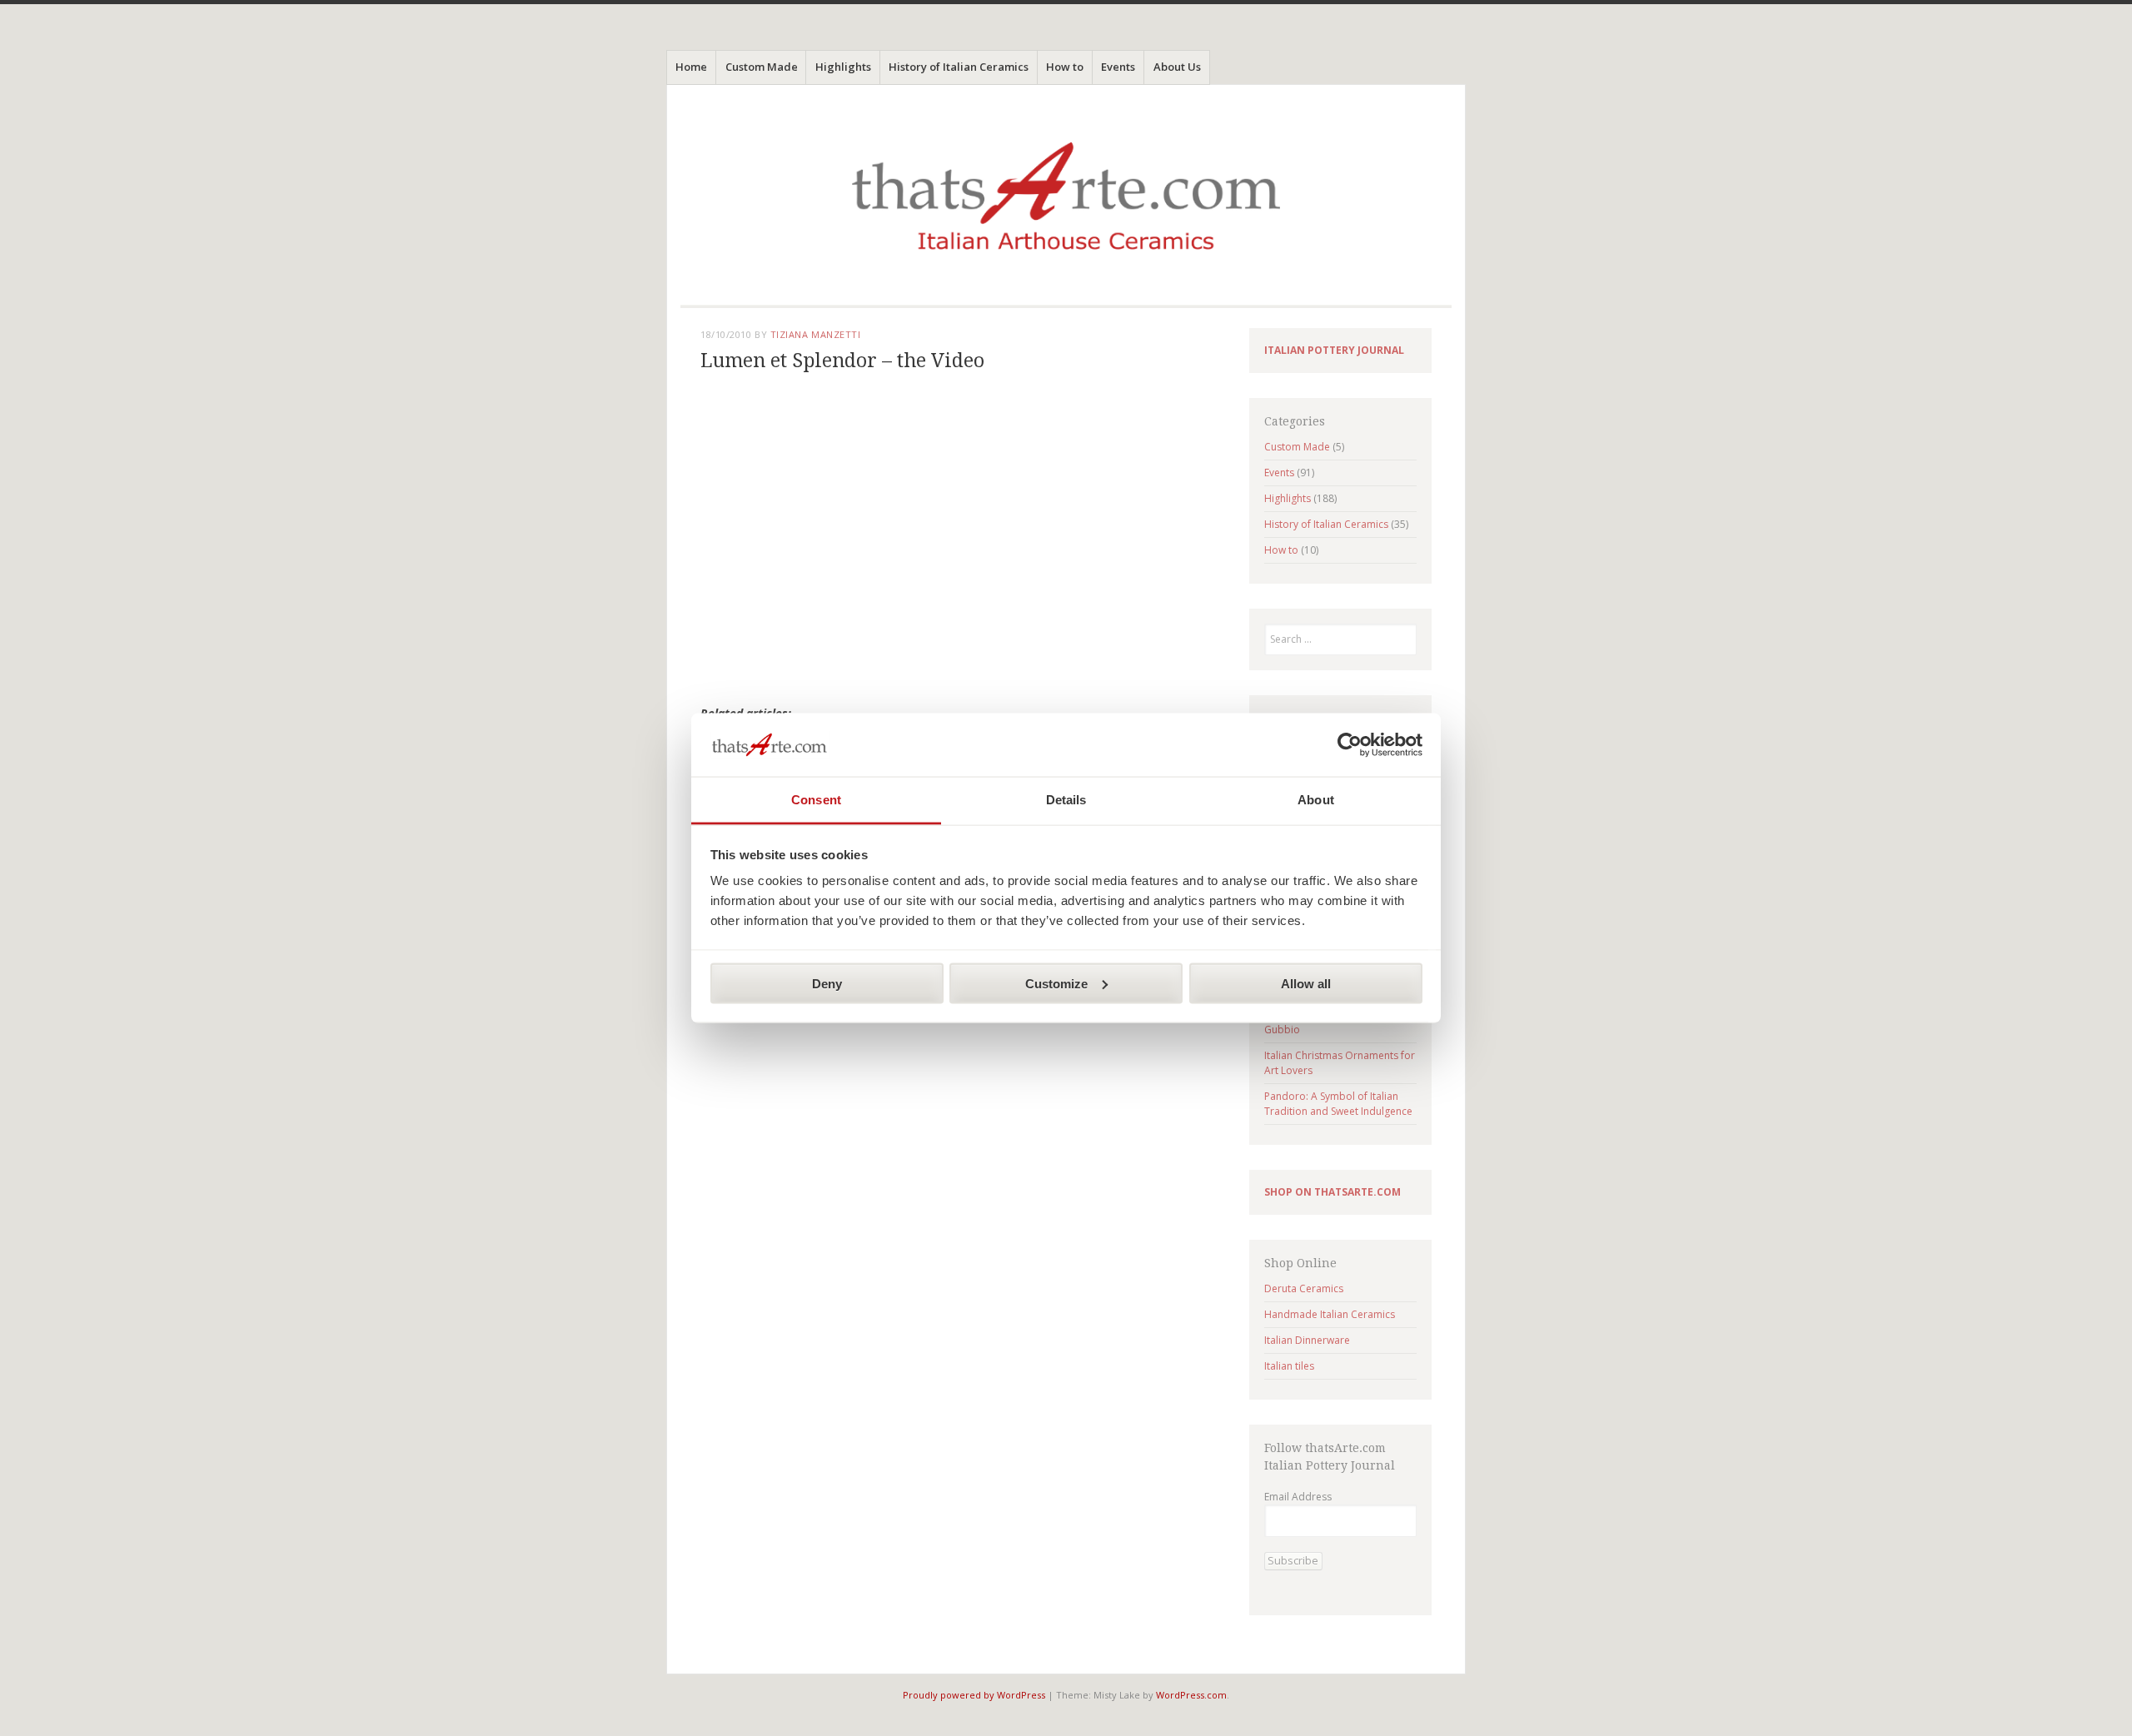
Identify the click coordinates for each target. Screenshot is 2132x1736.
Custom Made (762, 67)
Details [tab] (1066, 800)
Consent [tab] (816, 800)
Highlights (843, 67)
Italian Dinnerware (1307, 1340)
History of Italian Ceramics (959, 67)
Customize (1056, 983)
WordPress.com (1191, 1695)
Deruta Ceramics (1304, 1288)
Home (691, 67)
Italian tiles (1289, 1366)
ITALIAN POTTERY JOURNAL (1334, 350)
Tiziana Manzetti (816, 334)
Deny (827, 983)
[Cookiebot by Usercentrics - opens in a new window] (1350, 745)
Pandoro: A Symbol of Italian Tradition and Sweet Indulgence (1338, 1104)
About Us (1177, 67)
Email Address (1298, 1497)
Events (1118, 67)
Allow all (1306, 983)
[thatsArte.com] (1066, 203)
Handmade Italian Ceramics (1330, 1314)
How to (1065, 67)
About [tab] (1316, 800)
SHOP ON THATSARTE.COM (1332, 1192)
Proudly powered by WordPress (974, 1695)
